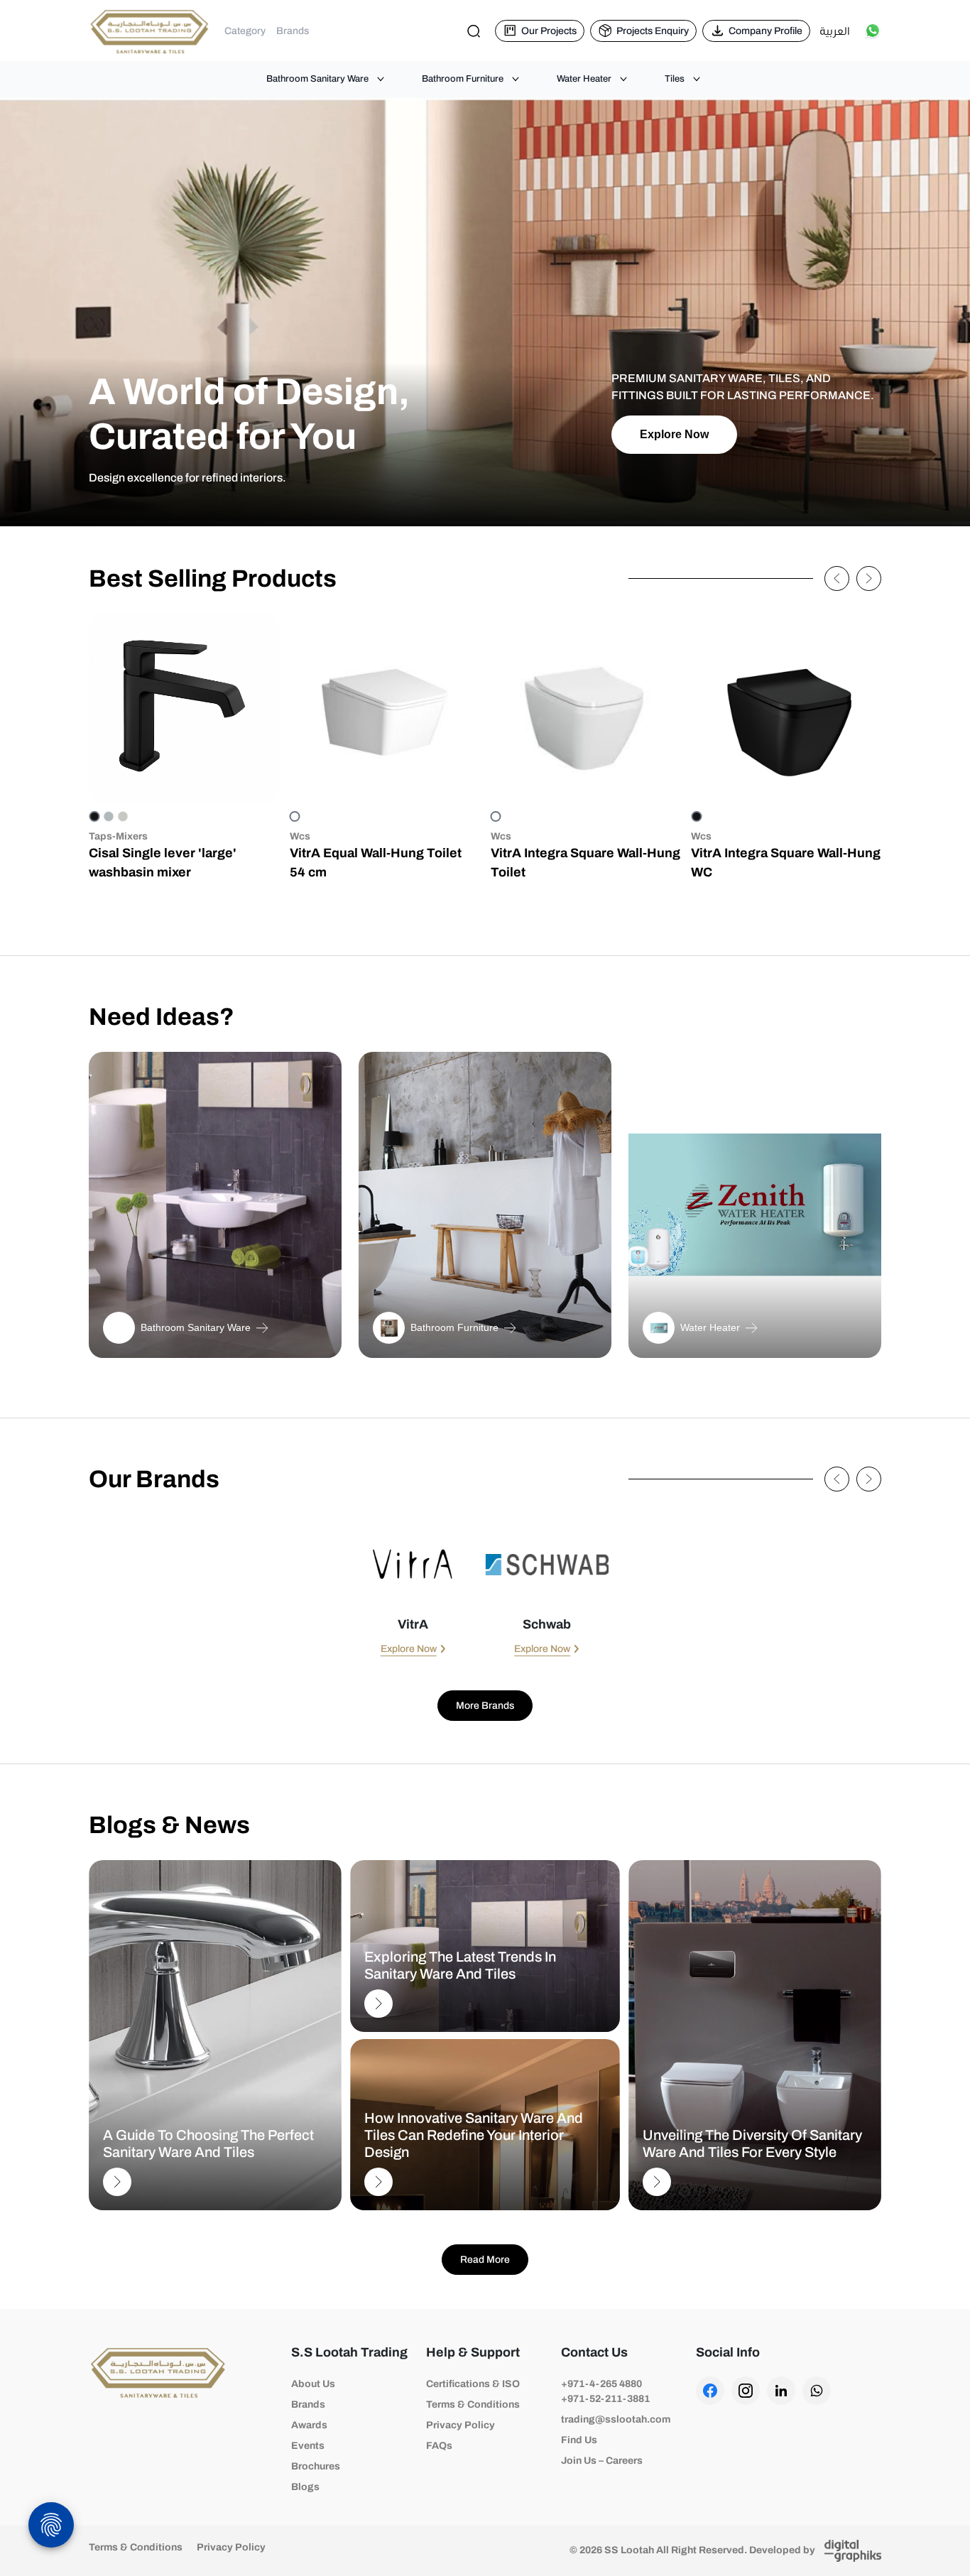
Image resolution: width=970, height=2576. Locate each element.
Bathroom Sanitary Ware (317, 79)
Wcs (300, 836)
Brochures (316, 2466)
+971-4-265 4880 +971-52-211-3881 (605, 2391)
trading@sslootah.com (616, 2419)
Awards (309, 2425)
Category (245, 31)
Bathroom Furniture (463, 79)
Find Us (579, 2440)
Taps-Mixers (118, 836)
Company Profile (765, 31)
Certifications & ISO (473, 2384)
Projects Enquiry (653, 31)
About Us (313, 2384)
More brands (485, 1706)
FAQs (439, 2446)
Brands (293, 31)
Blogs (305, 2487)
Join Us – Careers (602, 2461)
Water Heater (584, 79)
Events (308, 2446)
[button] (837, 578)
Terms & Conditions (473, 2404)
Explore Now (674, 434)
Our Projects (549, 31)
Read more (485, 2260)
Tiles (675, 79)
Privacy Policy (461, 2425)
